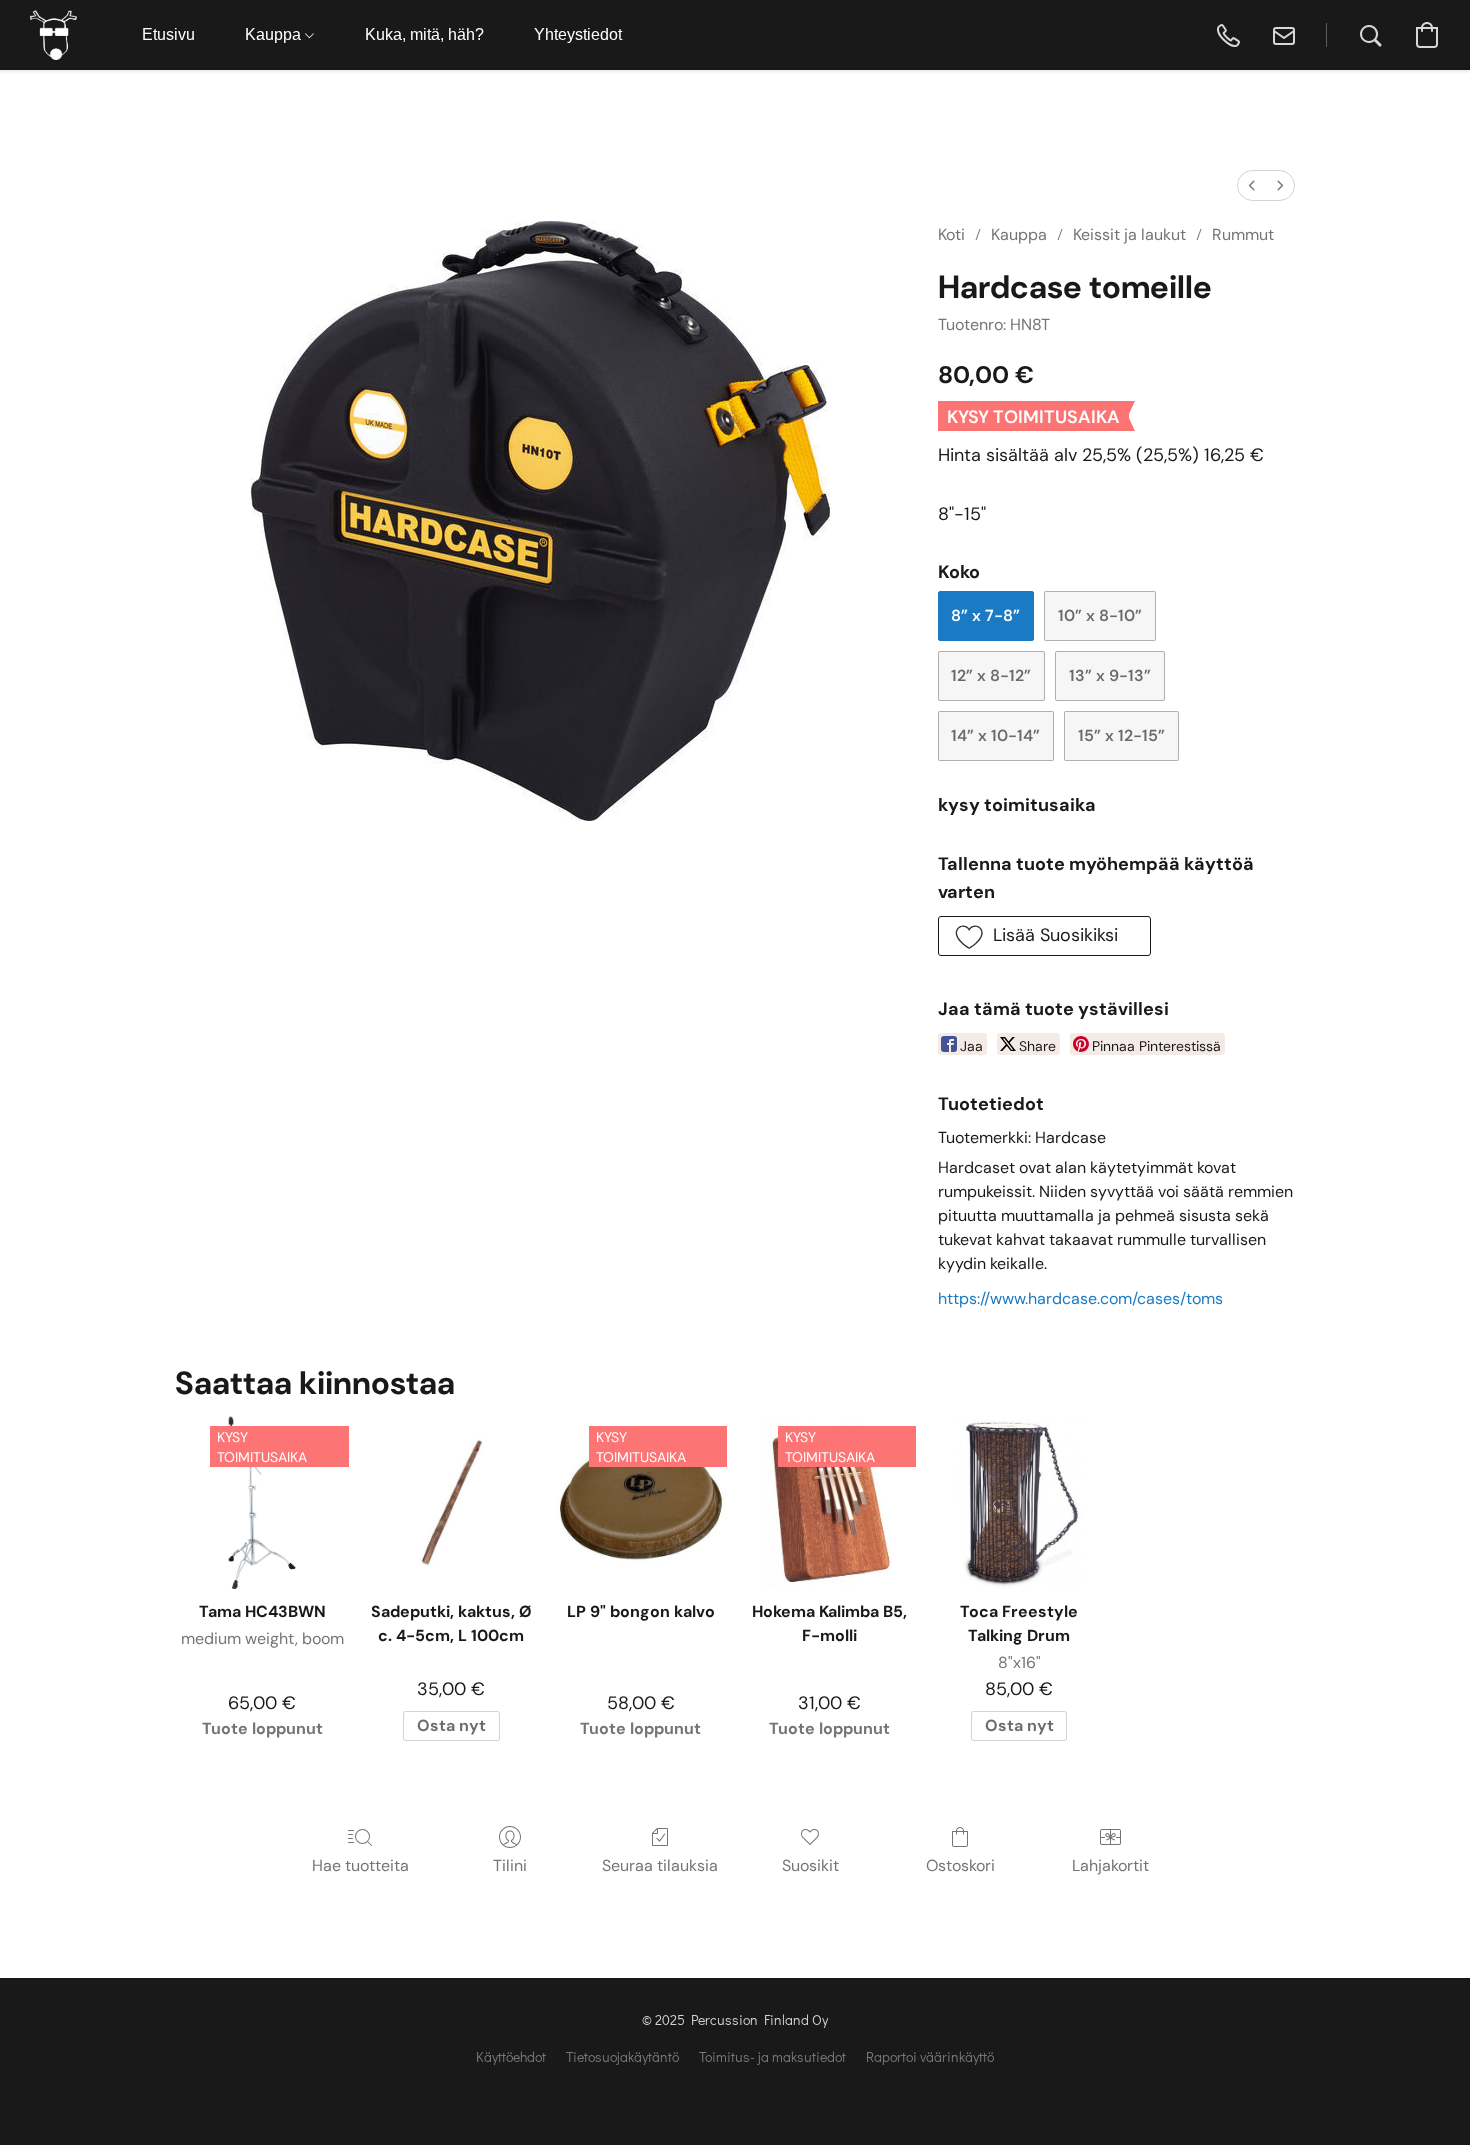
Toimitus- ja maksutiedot (772, 2056)
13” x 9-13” (1110, 675)
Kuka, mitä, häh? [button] (424, 34)
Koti (951, 234)
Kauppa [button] (275, 34)
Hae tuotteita (360, 1865)
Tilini (510, 1865)
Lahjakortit (1110, 1865)
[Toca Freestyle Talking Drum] (1018, 1502)
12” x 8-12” (991, 675)
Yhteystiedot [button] (578, 34)
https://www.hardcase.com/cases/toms (1080, 1298)
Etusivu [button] (168, 34)
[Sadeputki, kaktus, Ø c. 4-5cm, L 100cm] (451, 1502)
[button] (53, 35)
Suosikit (810, 1865)
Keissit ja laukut (1129, 234)
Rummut (1243, 234)
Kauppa (1019, 234)
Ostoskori (960, 1865)
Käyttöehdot (511, 2056)
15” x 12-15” (1121, 735)
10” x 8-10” (1100, 615)
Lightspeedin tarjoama (735, 2091)
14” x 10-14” (995, 735)
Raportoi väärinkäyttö (930, 2056)
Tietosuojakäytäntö (622, 2056)
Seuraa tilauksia (660, 1865)
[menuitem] (1252, 185)
